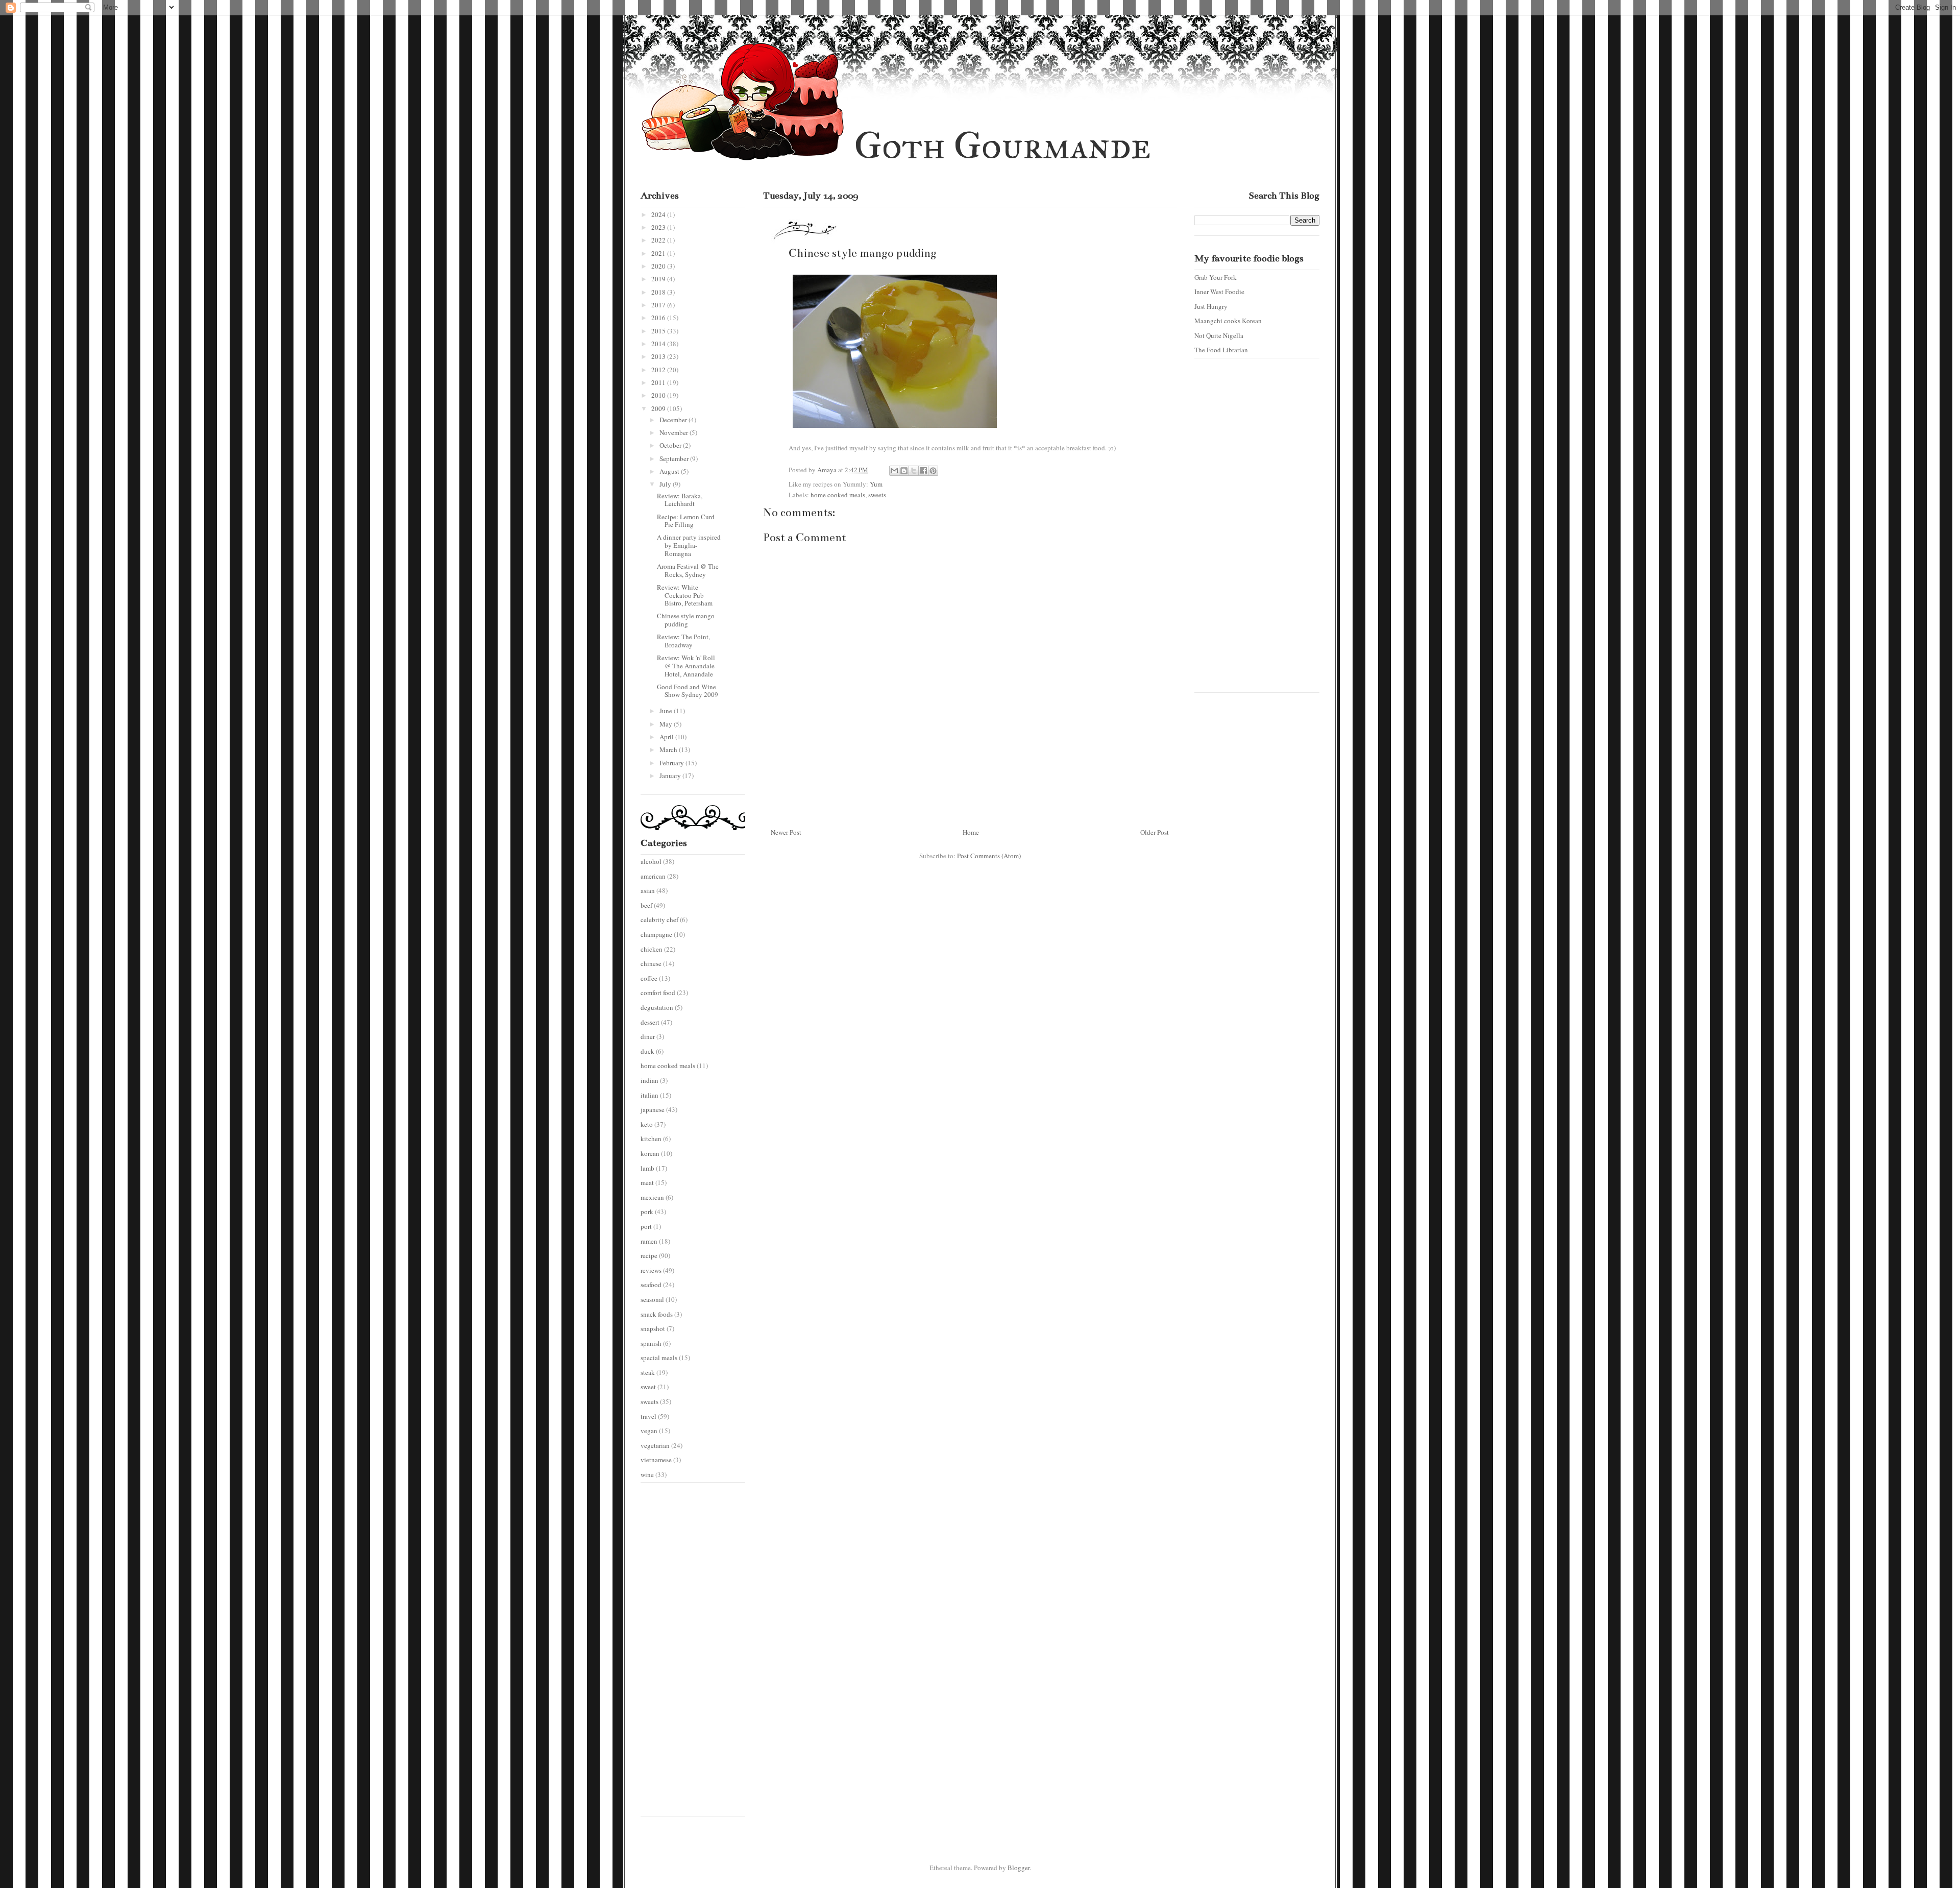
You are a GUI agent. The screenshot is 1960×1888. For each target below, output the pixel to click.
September (675, 458)
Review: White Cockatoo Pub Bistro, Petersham (685, 595)
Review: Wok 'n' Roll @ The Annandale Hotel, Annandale (686, 665)
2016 (659, 318)
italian (650, 1095)
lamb (647, 1168)
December (674, 420)
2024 (659, 214)
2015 (659, 331)
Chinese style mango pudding (686, 620)
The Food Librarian (1221, 350)
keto (647, 1124)
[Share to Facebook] (923, 471)
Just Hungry (1211, 306)
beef (646, 905)
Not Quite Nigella (1219, 335)
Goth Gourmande (1002, 146)
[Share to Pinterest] (933, 471)
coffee (649, 978)
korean (650, 1153)
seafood (651, 1285)
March (669, 749)
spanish (651, 1343)
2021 (659, 253)
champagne (656, 934)
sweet (648, 1387)
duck (647, 1051)
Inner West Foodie (1219, 292)
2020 (659, 266)
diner (648, 1036)
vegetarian (655, 1445)
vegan (649, 1431)
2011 (659, 382)
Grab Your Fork (1216, 277)
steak (648, 1372)
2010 (659, 395)
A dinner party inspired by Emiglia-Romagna (689, 545)
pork (647, 1212)
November (675, 432)
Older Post (1155, 832)
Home (971, 832)
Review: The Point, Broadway (683, 641)
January (671, 776)
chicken (652, 949)
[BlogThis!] (904, 471)
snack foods (657, 1314)
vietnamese (656, 1460)
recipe (649, 1255)
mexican (652, 1197)
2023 (659, 227)
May (667, 724)
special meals (659, 1358)
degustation (657, 1007)
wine (647, 1474)
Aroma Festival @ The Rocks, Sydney (688, 570)
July (666, 484)
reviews (651, 1270)
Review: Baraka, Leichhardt (680, 500)
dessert (650, 1022)
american (653, 876)
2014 (659, 344)
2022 (659, 240)
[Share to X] (914, 471)
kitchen (651, 1139)
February (672, 763)
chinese (651, 963)
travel (648, 1416)
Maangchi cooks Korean (1228, 321)
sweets (877, 495)
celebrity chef (659, 919)
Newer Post (786, 832)
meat (647, 1182)
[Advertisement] (681, 1654)
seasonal (652, 1299)
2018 (659, 292)
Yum (876, 484)
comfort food (658, 993)
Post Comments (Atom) (989, 856)
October (671, 445)
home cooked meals (838, 495)
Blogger (1019, 1868)
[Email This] (894, 471)
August (670, 471)
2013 (659, 356)
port (646, 1226)
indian (650, 1080)
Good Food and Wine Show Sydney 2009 (688, 691)
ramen (649, 1241)
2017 (659, 305)
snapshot (653, 1328)
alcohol (651, 861)
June (667, 711)
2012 (659, 370)
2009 (659, 408)
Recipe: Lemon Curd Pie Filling (686, 521)
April (667, 737)
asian (648, 890)
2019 (659, 279)
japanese (653, 1109)
